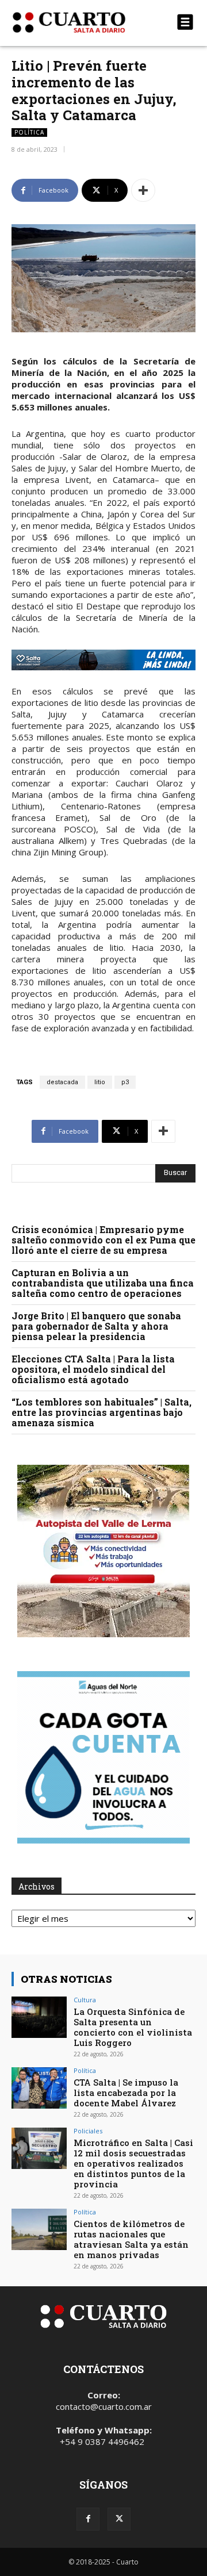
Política (29, 132)
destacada (62, 1082)
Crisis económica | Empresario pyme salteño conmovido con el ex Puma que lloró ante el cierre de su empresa (103, 1240)
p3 (125, 1082)
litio (100, 1082)
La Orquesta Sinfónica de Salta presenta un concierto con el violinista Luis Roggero (133, 2027)
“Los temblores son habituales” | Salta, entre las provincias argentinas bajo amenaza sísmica (101, 1412)
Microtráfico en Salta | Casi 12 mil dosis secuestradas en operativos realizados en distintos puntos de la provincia (133, 2163)
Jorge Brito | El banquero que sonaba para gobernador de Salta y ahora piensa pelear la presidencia (96, 1326)
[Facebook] (88, 2519)
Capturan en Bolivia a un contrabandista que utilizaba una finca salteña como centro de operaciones (103, 1283)
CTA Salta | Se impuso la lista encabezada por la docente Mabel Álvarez (126, 2093)
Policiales (88, 2131)
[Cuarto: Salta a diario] (76, 22)
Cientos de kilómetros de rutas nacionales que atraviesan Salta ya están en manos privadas (131, 2239)
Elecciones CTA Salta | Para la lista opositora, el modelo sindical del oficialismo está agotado (93, 1369)
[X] (119, 2519)
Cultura (85, 2000)
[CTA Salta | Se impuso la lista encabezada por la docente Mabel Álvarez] (39, 2088)
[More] (143, 190)
